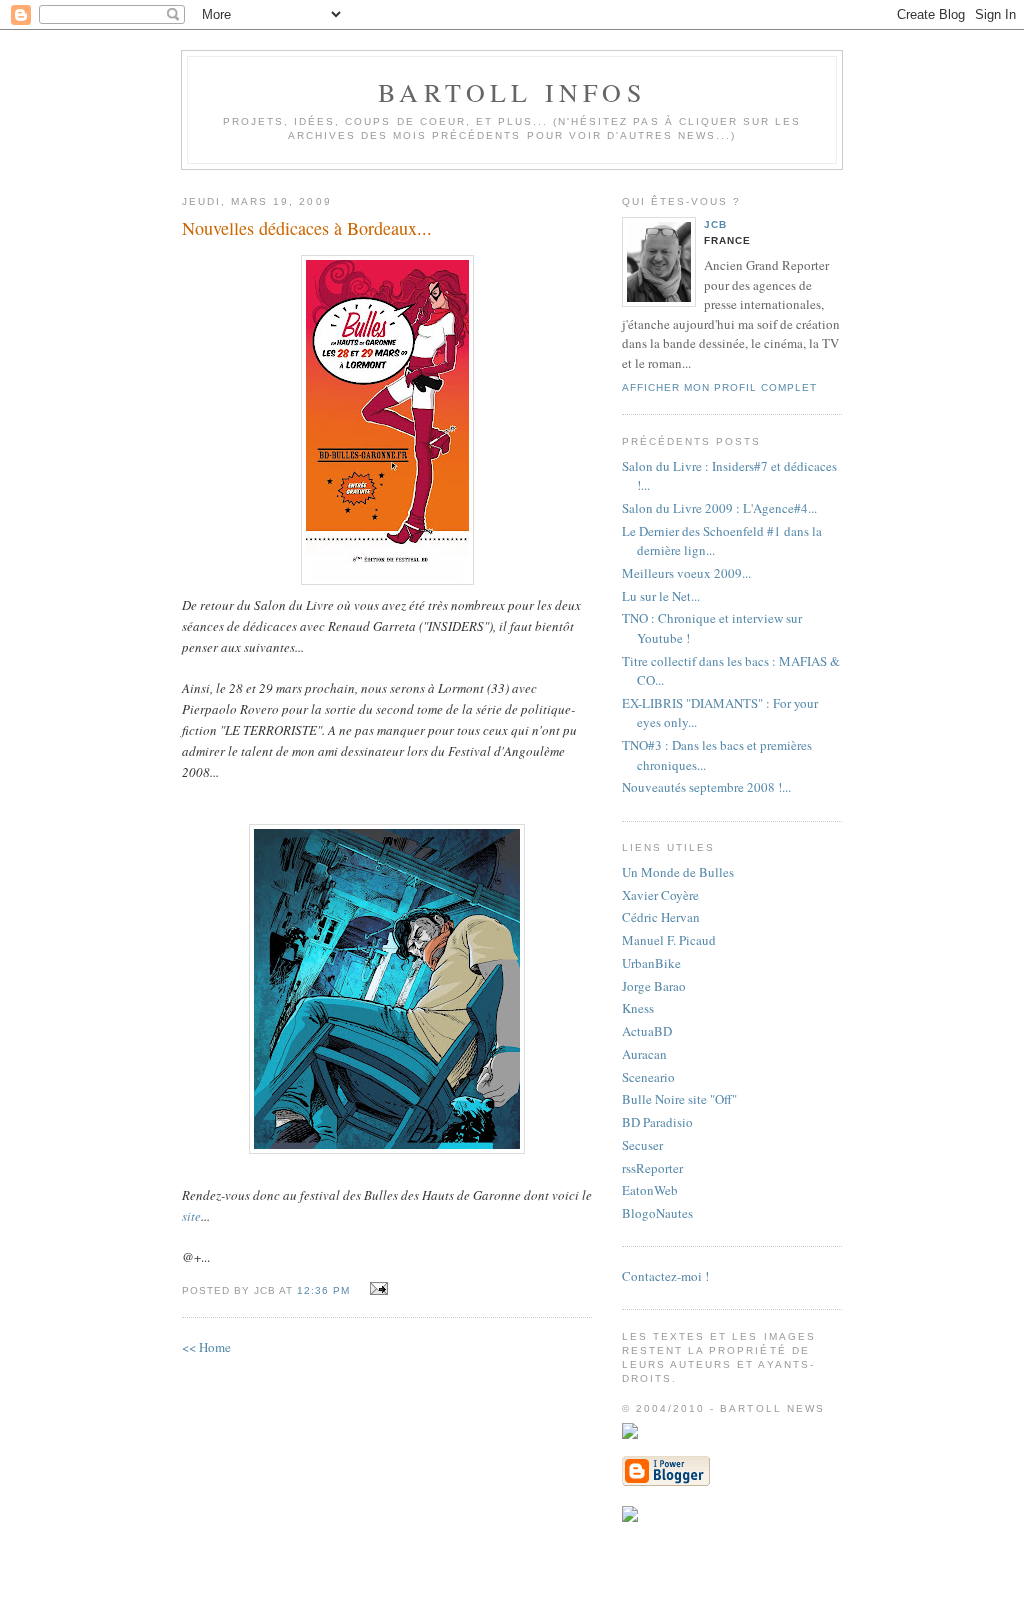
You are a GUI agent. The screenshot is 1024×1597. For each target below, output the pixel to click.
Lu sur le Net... (661, 596)
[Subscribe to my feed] (630, 1517)
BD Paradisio (657, 1122)
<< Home (206, 1347)
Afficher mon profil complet (719, 387)
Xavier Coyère (660, 895)
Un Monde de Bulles (678, 872)
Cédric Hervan (661, 917)
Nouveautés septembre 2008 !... (706, 787)
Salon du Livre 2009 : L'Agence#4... (719, 508)
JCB (715, 224)
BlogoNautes (657, 1213)
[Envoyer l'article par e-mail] (375, 1289)
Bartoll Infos (512, 92)
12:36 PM (323, 1290)
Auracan (644, 1054)
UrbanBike (651, 963)
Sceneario (648, 1077)
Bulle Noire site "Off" (679, 1099)
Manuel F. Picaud (669, 940)
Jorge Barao (654, 986)
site (191, 1216)
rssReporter (652, 1168)
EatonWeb (650, 1190)
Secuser (642, 1145)
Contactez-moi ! (665, 1276)
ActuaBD (647, 1031)
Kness (638, 1008)
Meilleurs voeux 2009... (686, 573)
